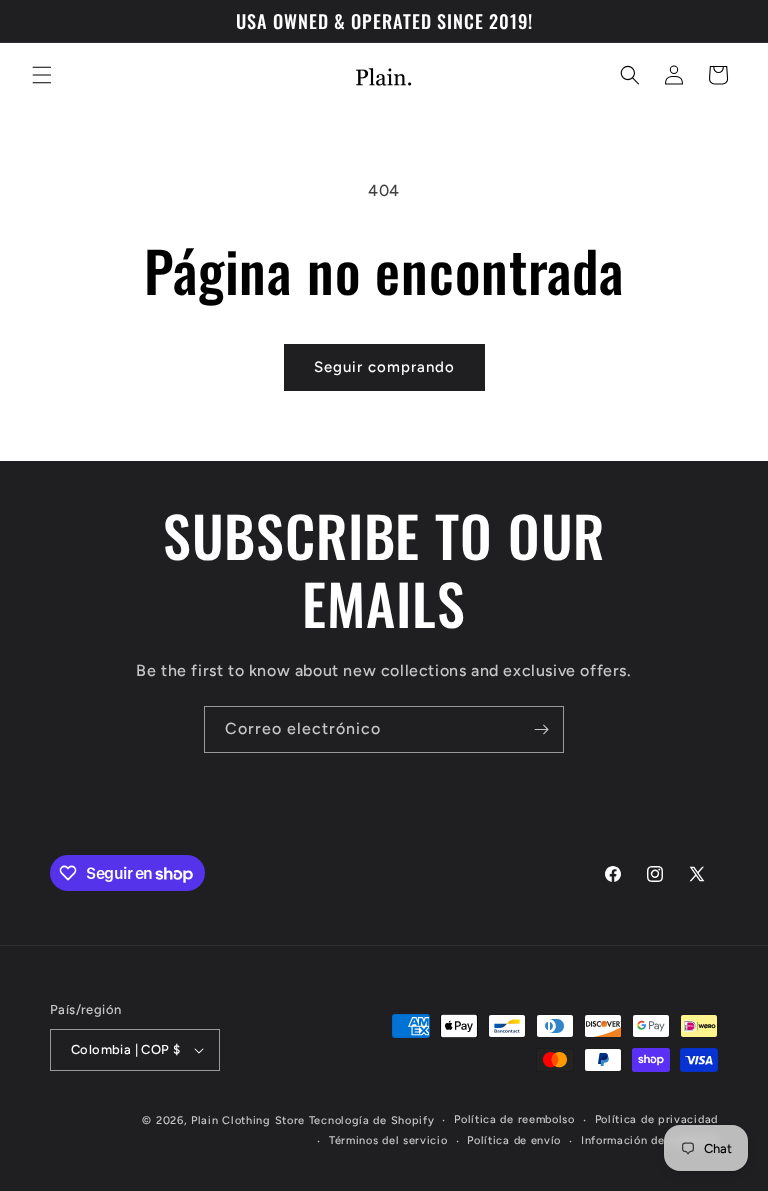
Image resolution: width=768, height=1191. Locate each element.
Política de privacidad (656, 1119)
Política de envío (514, 1140)
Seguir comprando (384, 367)
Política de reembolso (514, 1119)
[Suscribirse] (541, 729)
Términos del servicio (388, 1140)
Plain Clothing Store (248, 1120)
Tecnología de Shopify (372, 1120)
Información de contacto (649, 1140)
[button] (42, 75)
